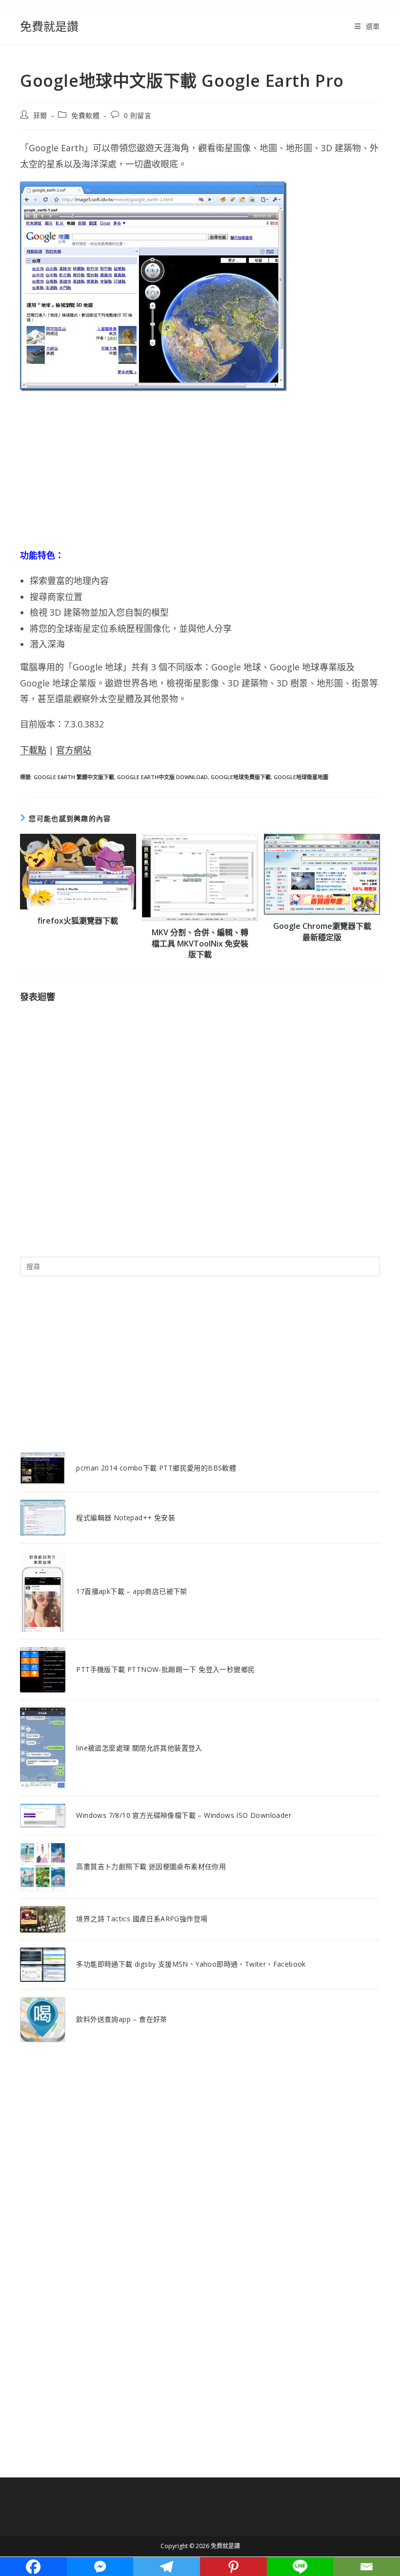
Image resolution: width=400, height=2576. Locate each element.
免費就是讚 (49, 26)
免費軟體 (85, 115)
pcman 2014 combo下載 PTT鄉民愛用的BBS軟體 (156, 1468)
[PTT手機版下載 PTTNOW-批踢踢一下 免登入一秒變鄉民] (43, 1670)
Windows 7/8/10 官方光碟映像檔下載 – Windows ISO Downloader (184, 1815)
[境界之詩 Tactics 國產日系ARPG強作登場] (43, 1919)
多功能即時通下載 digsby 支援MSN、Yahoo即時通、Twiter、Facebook (191, 1964)
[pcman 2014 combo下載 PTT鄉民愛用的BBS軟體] (43, 1468)
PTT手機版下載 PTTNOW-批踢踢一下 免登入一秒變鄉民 (165, 1669)
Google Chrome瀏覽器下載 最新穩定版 (322, 931)
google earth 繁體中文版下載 (74, 777)
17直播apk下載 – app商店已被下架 (131, 1591)
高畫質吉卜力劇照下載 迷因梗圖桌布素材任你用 (151, 1866)
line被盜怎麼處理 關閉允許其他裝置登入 (139, 1748)
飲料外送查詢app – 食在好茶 (121, 2019)
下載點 (33, 750)
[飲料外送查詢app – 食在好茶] (43, 2020)
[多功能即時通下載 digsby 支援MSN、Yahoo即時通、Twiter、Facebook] (43, 1965)
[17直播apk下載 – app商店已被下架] (43, 1591)
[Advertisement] (200, 469)
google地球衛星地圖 (301, 777)
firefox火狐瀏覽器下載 (78, 921)
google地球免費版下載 (241, 777)
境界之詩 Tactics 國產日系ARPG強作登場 (142, 1919)
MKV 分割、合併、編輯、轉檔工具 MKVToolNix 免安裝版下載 (200, 943)
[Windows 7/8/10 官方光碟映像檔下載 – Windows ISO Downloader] (43, 1816)
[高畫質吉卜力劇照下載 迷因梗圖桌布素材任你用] (43, 1867)
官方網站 (74, 750)
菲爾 (40, 115)
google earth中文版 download (162, 777)
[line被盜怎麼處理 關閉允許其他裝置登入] (43, 1748)
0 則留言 (138, 115)
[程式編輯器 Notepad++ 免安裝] (43, 1518)
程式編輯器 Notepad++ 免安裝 (126, 1518)
